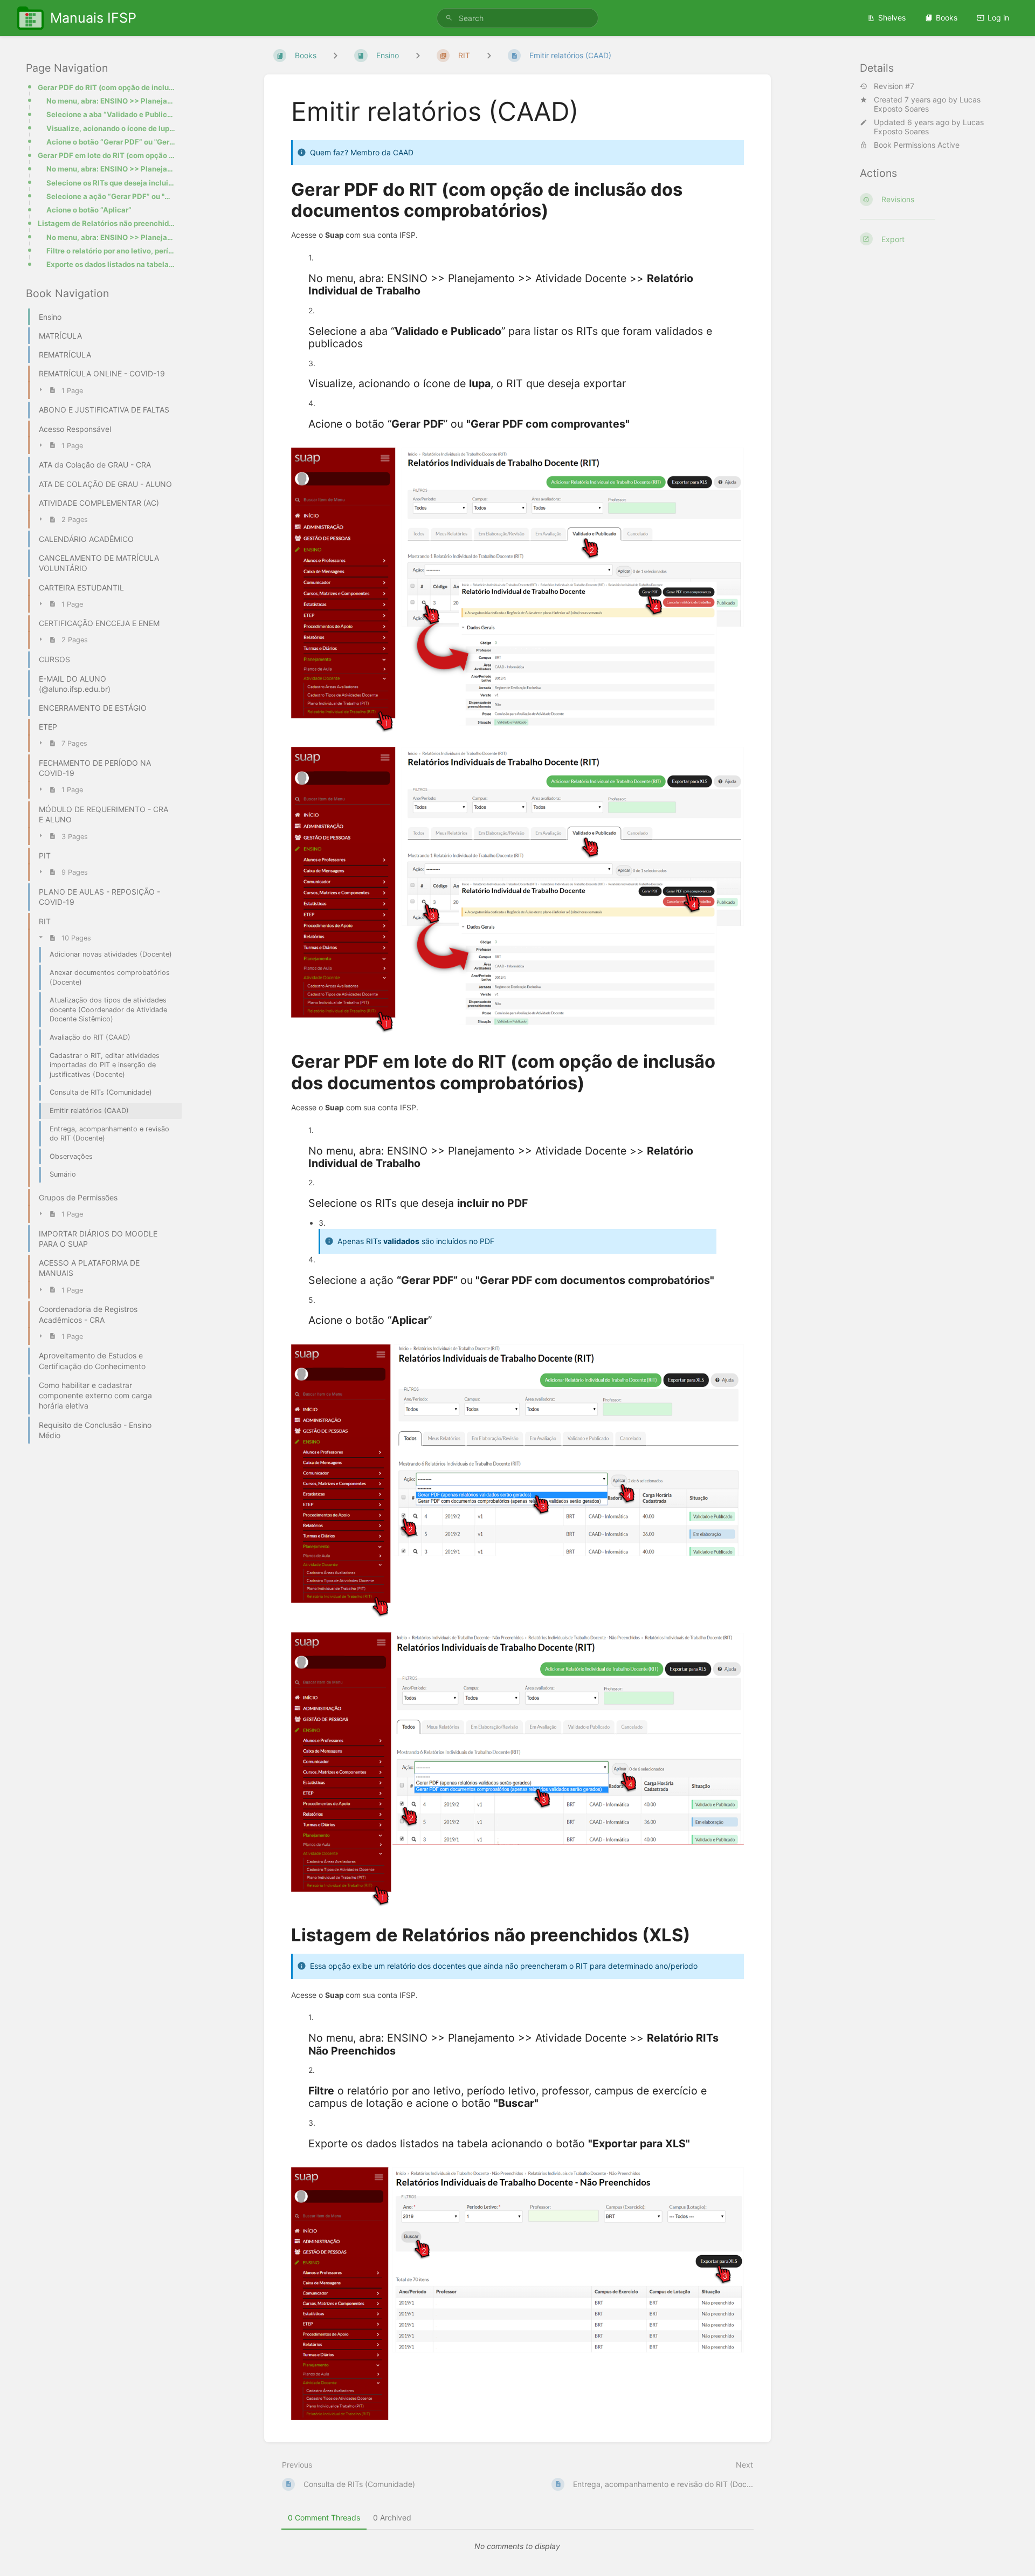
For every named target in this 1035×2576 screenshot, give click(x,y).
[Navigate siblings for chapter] (418, 55)
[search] (517, 18)
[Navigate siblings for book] (335, 55)
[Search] (449, 18)
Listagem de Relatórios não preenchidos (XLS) (106, 223)
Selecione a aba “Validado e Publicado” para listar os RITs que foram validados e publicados (111, 114)
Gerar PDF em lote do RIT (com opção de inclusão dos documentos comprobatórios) (106, 155)
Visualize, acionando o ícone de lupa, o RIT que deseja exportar (111, 128)
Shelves (892, 18)
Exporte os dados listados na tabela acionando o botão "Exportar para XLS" (111, 264)
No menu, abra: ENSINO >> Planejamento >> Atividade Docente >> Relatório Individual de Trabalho (111, 101)
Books (947, 18)
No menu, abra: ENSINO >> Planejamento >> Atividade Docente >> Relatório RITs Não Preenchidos (111, 237)
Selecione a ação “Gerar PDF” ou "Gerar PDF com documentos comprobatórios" (111, 196)
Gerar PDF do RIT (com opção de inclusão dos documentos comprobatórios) (106, 87)
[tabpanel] (517, 2546)
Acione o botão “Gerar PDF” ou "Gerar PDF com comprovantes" (111, 142)
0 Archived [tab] (392, 2517)
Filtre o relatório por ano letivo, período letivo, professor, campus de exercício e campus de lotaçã (111, 251)
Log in (998, 18)
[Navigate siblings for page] (489, 55)
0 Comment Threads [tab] (324, 2517)
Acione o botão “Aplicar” (89, 210)
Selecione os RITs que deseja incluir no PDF (111, 183)
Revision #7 (894, 86)
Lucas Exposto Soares (927, 104)
